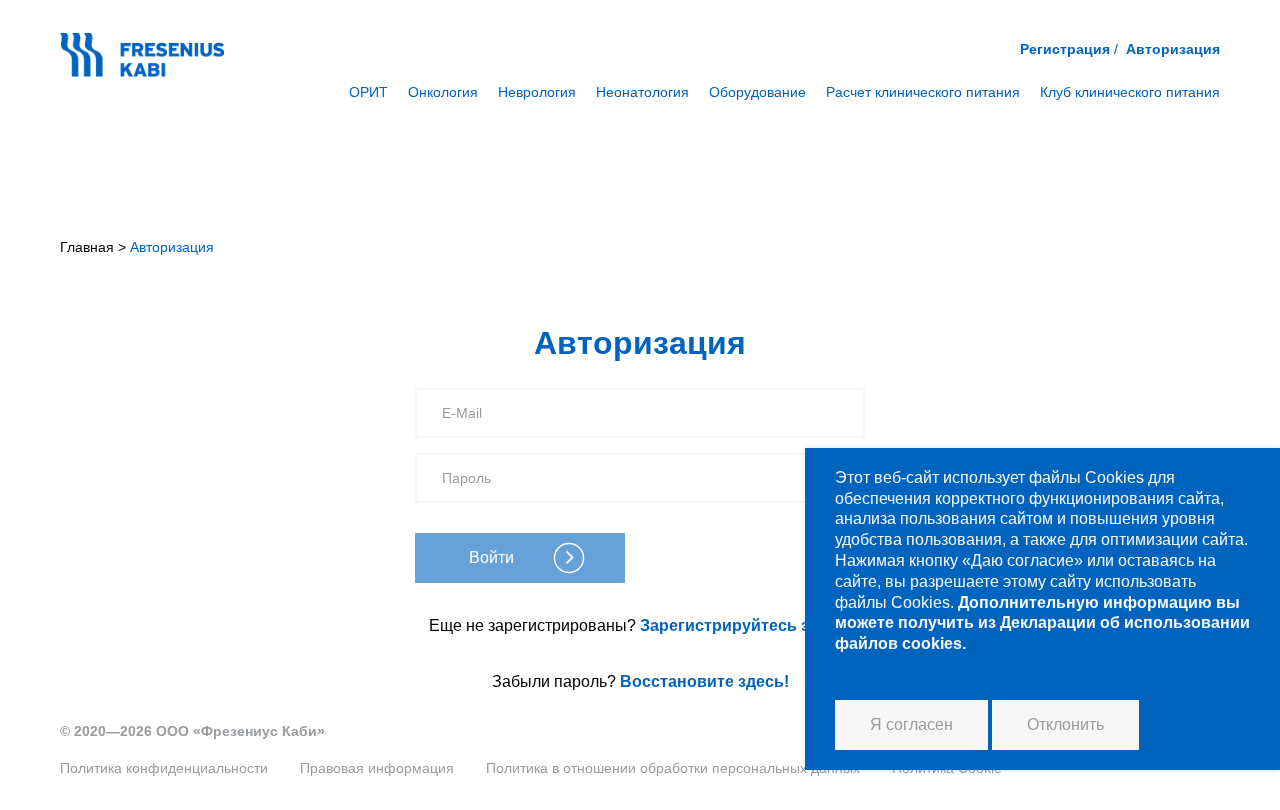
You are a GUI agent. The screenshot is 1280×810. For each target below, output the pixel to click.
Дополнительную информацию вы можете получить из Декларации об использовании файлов (1042, 623)
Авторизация (1173, 49)
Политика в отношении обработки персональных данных (673, 768)
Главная (87, 247)
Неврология (537, 92)
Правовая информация (377, 768)
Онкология (443, 92)
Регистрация (1065, 49)
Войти (491, 557)
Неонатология (642, 92)
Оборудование (757, 92)
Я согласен (911, 724)
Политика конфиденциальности (164, 768)
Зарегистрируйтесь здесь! (746, 625)
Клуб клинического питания (1130, 92)
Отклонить (1065, 724)
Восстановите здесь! (704, 681)
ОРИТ (368, 92)
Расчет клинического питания (923, 92)
